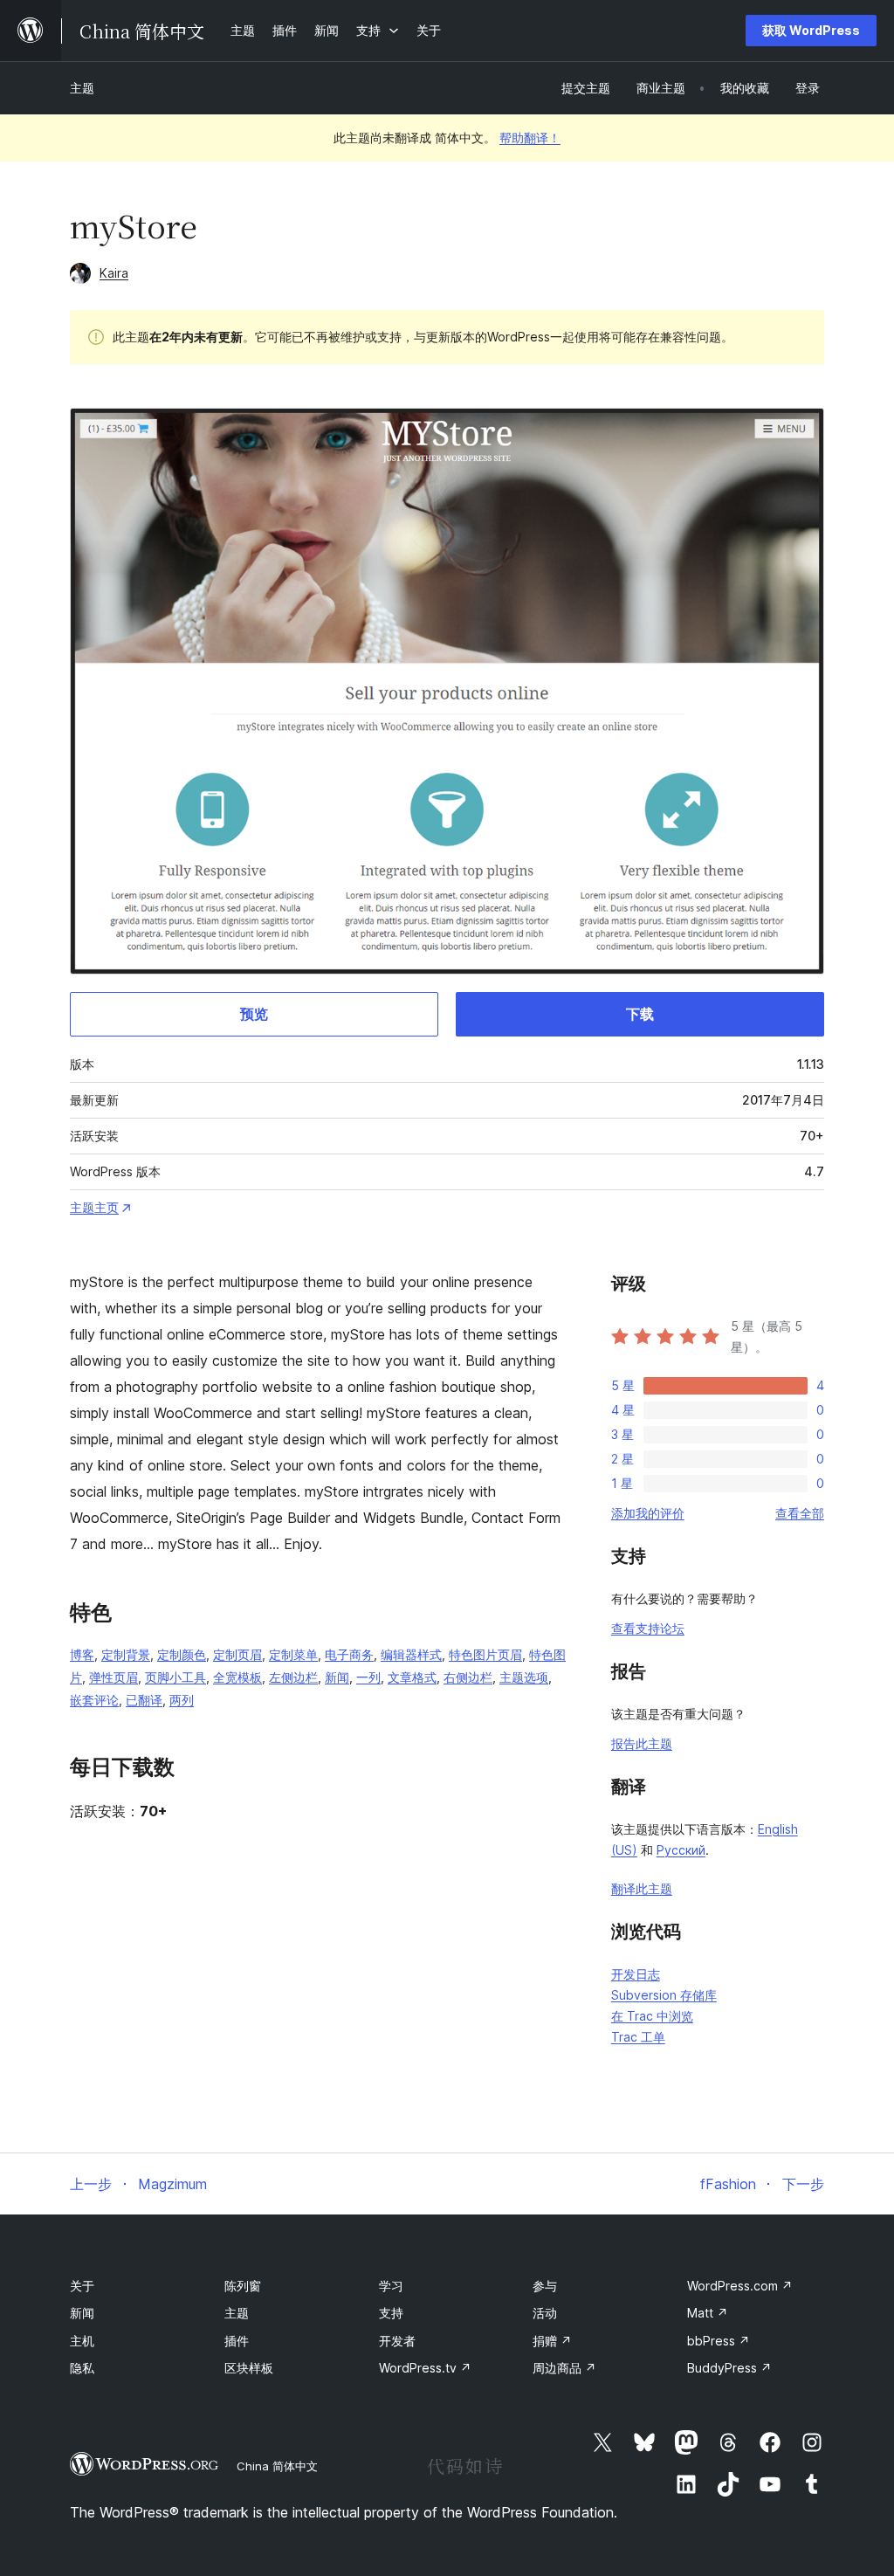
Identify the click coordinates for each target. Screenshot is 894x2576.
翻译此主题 (642, 1888)
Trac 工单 (638, 2037)
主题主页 (94, 1207)
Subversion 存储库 (664, 1995)
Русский (681, 1850)
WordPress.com (740, 2286)
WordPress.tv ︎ (425, 2368)
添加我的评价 (648, 1513)
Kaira (114, 273)
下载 (640, 1014)
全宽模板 (237, 1677)
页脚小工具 (175, 1677)
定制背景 (126, 1654)
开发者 (397, 2341)
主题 (82, 88)
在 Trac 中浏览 (652, 2016)
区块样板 (249, 2368)
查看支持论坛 (648, 1628)
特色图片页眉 (485, 1654)
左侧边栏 (293, 1677)
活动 (545, 2313)
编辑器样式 (411, 1654)
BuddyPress (729, 2368)
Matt (708, 2313)
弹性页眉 (113, 1677)
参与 (545, 2286)
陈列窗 (243, 2286)
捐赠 (552, 2341)
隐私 (82, 2368)
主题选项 (524, 1677)
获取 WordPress (811, 30)
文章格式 (412, 1677)
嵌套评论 (94, 1700)
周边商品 (564, 2368)
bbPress (719, 2341)
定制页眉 (237, 1654)
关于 (82, 2286)
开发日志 (636, 1974)
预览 (254, 1014)
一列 (368, 1677)
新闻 (337, 1677)
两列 (182, 1700)
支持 (391, 2313)
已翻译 (144, 1700)
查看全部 (800, 1513)
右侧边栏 (468, 1677)
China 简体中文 (277, 2466)
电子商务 (349, 1654)
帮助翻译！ (530, 138)
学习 (391, 2286)
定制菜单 (293, 1654)
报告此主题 (642, 1743)
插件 (237, 2341)
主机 (82, 2341)
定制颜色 (182, 1654)
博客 (82, 1654)
